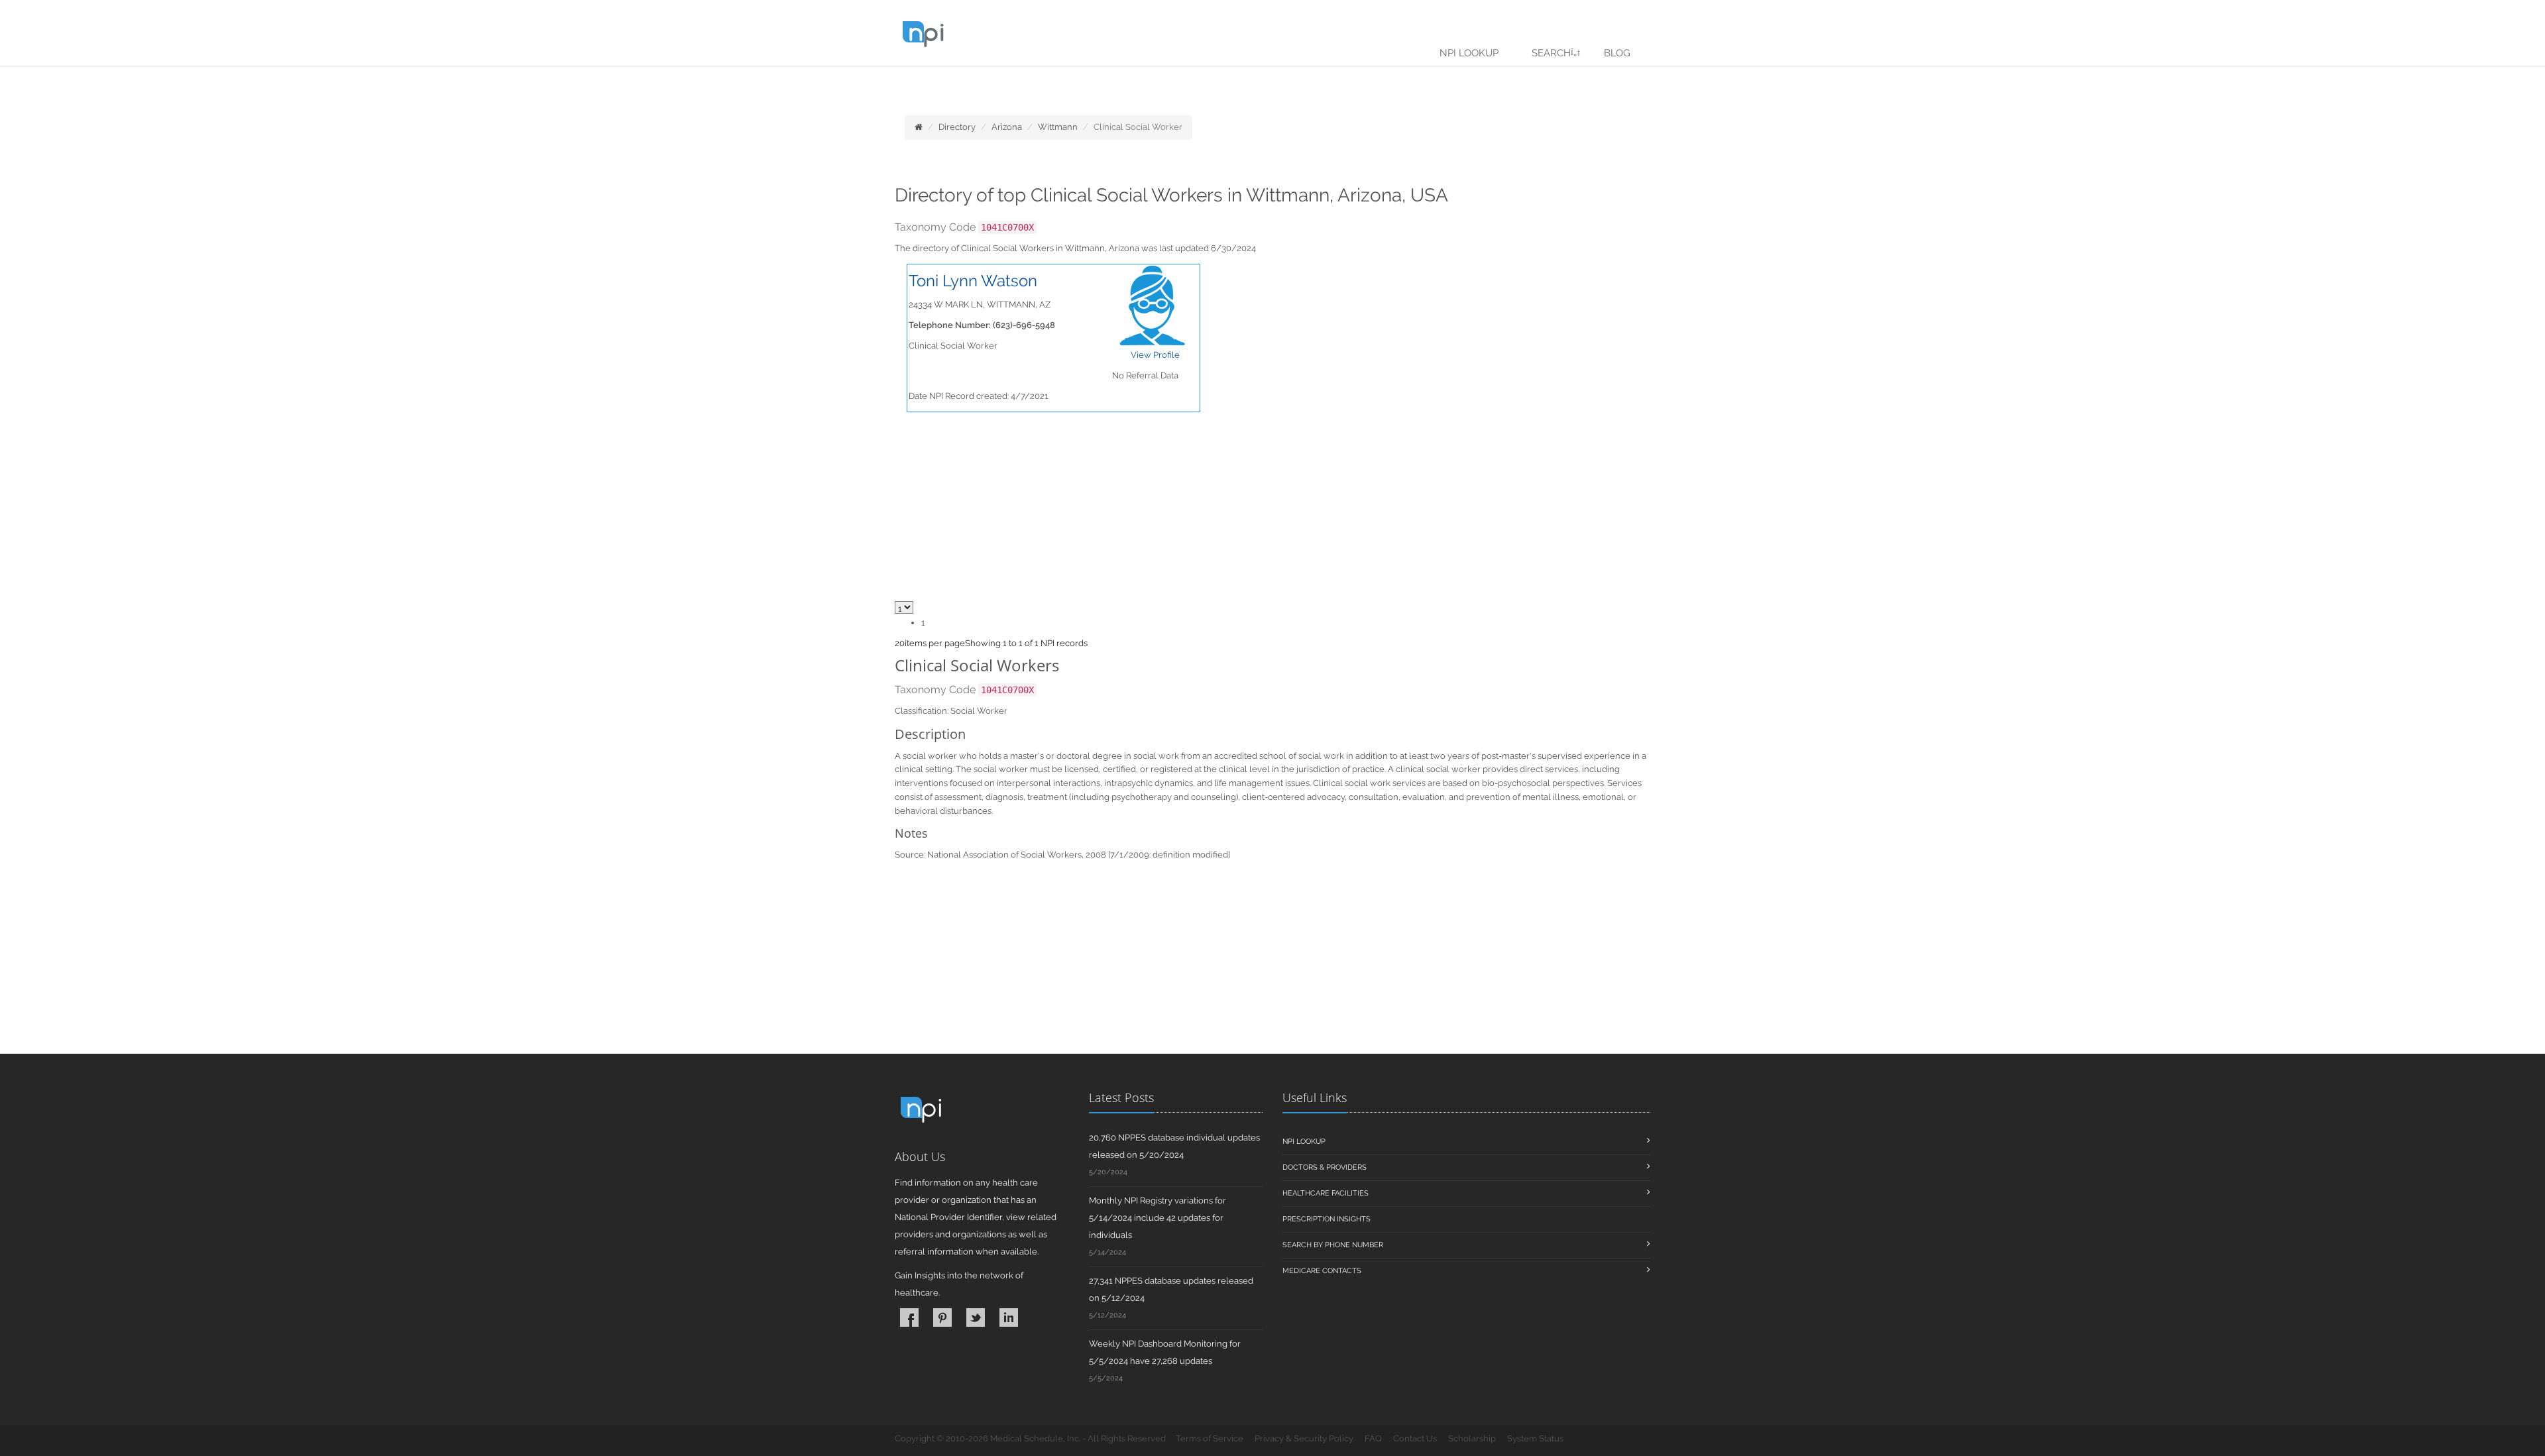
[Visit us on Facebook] (909, 1317)
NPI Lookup (1469, 53)
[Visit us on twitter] (976, 1317)
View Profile (1155, 355)
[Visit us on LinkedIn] (1009, 1317)
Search (1551, 53)
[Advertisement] (1272, 961)
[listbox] (900, 643)
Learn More (292, 84)
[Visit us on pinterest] (942, 1317)
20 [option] (900, 643)
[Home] (919, 127)
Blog (1617, 53)
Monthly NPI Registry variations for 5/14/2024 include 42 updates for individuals (1158, 1218)
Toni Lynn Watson (973, 281)
